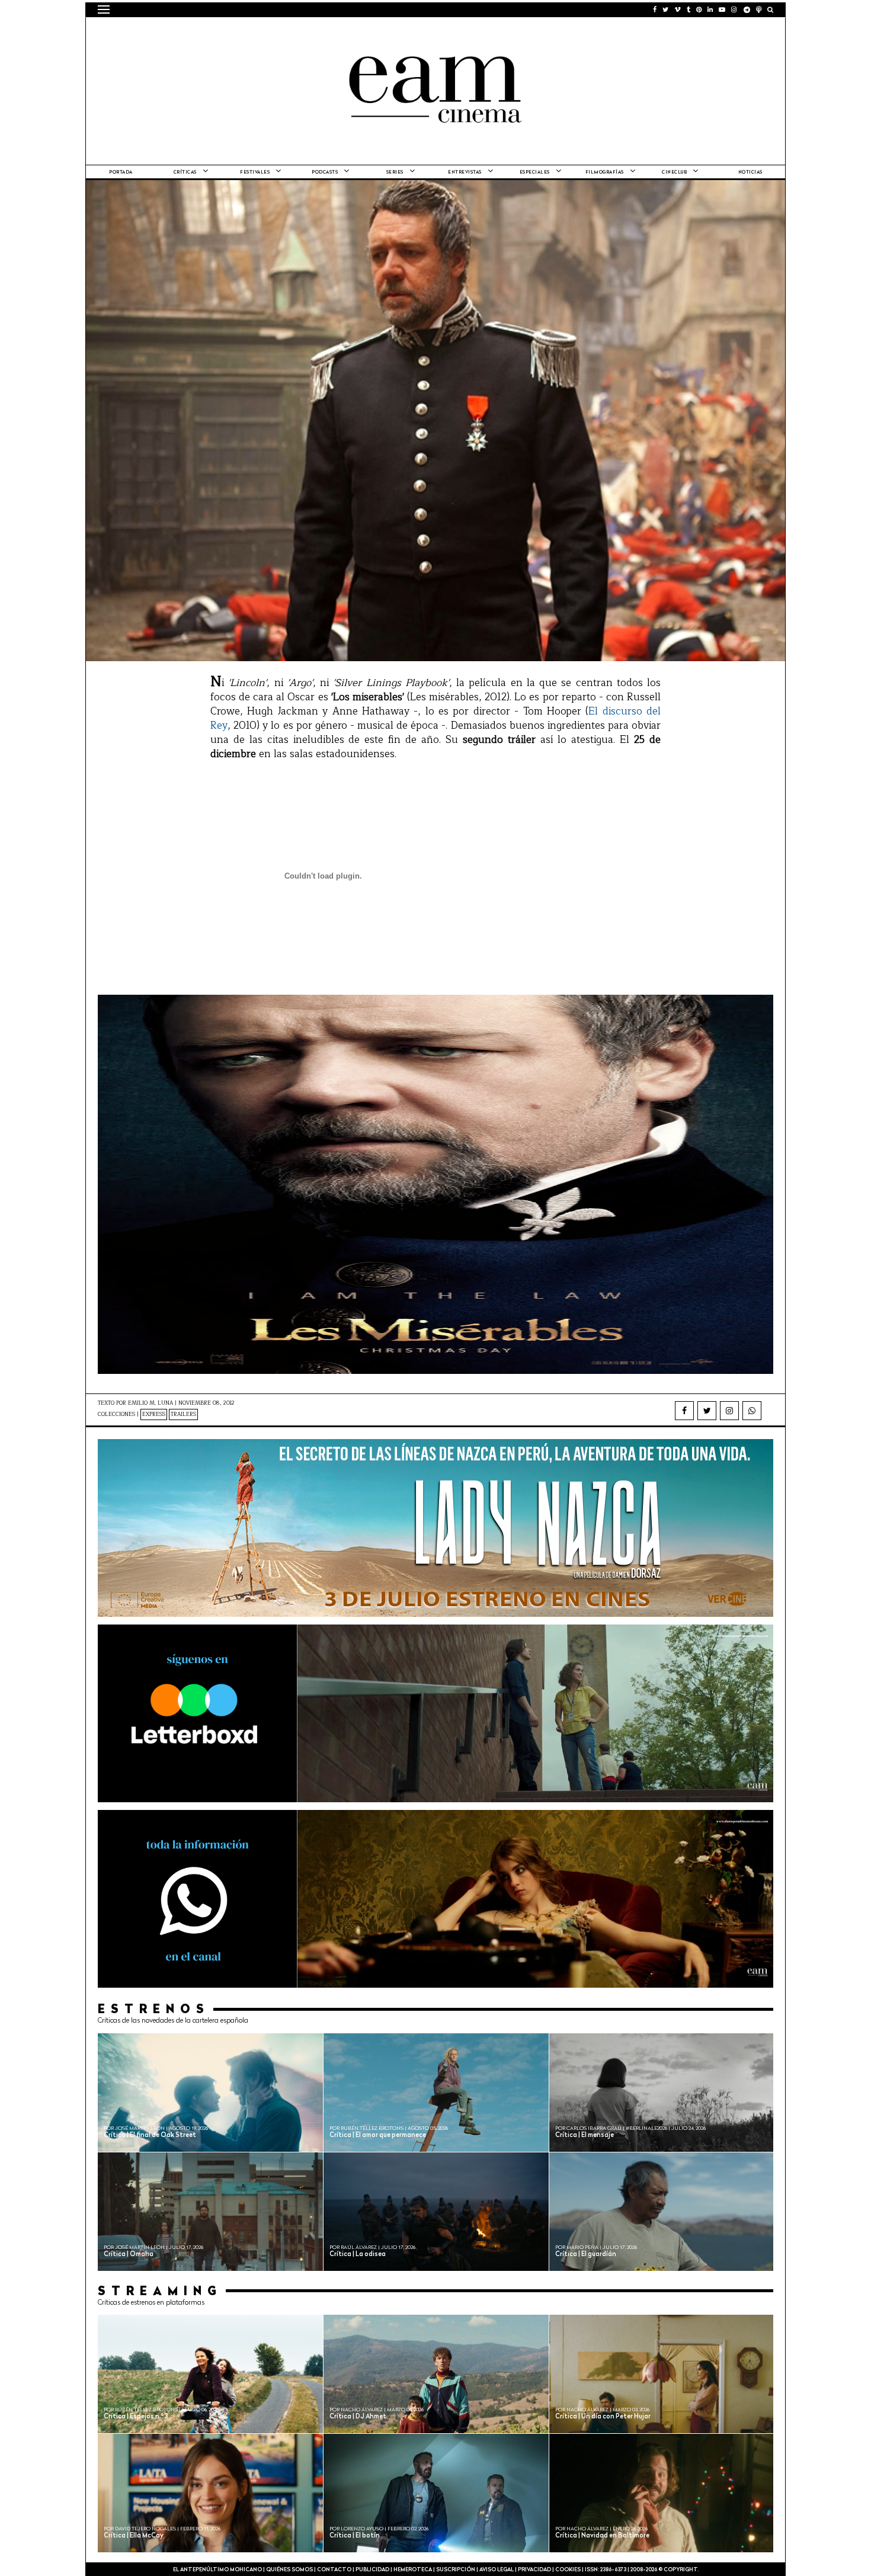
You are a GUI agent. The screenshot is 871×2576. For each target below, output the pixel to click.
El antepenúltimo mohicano (248, 33)
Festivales (255, 172)
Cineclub (674, 172)
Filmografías (605, 172)
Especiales (535, 172)
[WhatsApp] (752, 1411)
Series (395, 172)
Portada (121, 172)
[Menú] (104, 9)
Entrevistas (465, 172)
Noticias (750, 172)
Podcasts (325, 172)
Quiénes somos (289, 2570)
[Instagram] (729, 1411)
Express (154, 1414)
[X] (707, 1411)
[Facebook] (684, 1411)
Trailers (183, 1414)
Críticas (185, 172)
